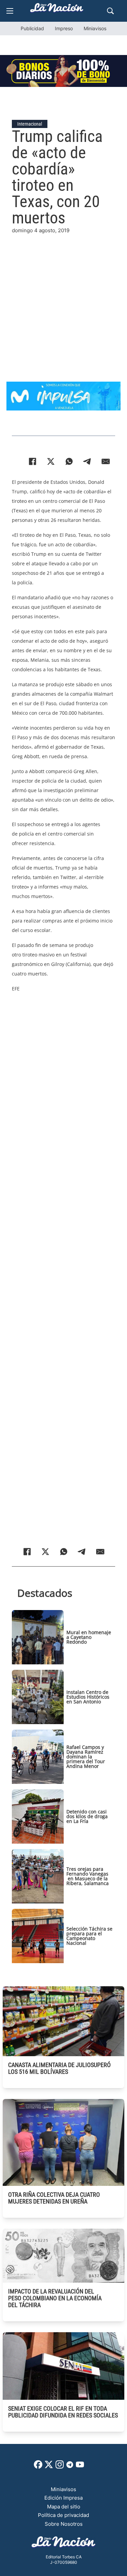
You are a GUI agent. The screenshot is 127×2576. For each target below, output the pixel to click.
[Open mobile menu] (10, 11)
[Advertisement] (63, 298)
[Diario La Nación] (57, 10)
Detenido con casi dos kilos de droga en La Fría (87, 1816)
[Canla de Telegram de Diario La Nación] (70, 2467)
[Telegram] (87, 461)
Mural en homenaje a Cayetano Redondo (89, 1637)
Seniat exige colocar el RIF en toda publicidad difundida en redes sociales (63, 2412)
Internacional (30, 124)
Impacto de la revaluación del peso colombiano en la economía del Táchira (55, 2298)
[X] (51, 461)
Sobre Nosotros (64, 2524)
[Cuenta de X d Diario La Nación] (49, 2467)
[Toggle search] (110, 11)
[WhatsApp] (69, 461)
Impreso (64, 28)
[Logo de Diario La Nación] (64, 2544)
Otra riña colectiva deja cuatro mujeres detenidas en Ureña (54, 2198)
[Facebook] (33, 461)
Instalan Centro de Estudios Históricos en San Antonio (88, 1697)
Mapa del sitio (64, 2507)
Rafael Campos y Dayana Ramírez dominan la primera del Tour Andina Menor (86, 1757)
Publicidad (32, 28)
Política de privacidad (63, 2515)
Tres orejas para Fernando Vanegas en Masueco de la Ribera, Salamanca (88, 1876)
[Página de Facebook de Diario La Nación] (38, 2467)
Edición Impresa (63, 2498)
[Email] (106, 461)
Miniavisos (95, 28)
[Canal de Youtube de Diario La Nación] (80, 2467)
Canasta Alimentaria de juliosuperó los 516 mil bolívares (59, 2068)
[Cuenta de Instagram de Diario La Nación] (60, 2467)
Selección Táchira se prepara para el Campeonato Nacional (89, 1936)
